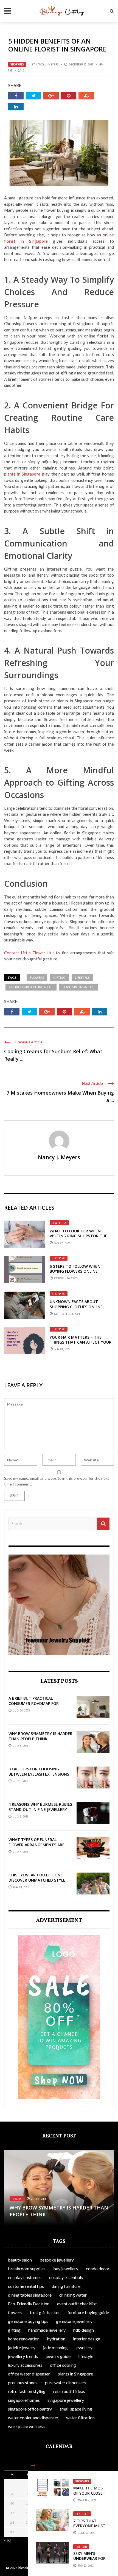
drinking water (73, 2295)
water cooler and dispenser (33, 2418)
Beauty (17, 2199)
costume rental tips (26, 2286)
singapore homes (24, 2400)
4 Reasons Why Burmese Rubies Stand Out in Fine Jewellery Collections (40, 1809)
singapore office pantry (30, 2409)
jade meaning (55, 2347)
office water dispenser (29, 2374)
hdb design (84, 2330)
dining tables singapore (30, 2295)
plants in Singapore (22, 474)
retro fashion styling (27, 2391)
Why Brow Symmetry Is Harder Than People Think (40, 1736)
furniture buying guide (88, 2312)
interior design (87, 2339)
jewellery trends (23, 2356)
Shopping (17, 64)
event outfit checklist (77, 2304)
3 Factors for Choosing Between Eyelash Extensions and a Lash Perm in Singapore (39, 1774)
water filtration (80, 2418)
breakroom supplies (27, 2269)
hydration (56, 2339)
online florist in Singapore (31, 987)
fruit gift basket (45, 2312)
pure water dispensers (66, 2382)
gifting (59, 978)
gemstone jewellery (74, 2321)
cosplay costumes (25, 2277)
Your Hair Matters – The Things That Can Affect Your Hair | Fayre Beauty (81, 1342)
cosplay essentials (66, 2277)
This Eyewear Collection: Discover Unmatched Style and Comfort (37, 1880)
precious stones (23, 2382)
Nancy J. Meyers (47, 64)
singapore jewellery (66, 2400)
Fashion (81, 2547)
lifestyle (82, 978)
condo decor (98, 2269)
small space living (76, 2409)
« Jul (8, 2540)
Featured (82, 2514)
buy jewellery (66, 2269)
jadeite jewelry (22, 2347)
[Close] (33, 2465)
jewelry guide (58, 2356)
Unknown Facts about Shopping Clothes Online (76, 1304)
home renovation (24, 2339)
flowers (37, 978)
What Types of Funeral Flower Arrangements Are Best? (36, 1844)
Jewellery (59, 1223)
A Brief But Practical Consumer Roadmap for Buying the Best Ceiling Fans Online (39, 1706)
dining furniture (66, 2286)
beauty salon (20, 2260)
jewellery (84, 2347)
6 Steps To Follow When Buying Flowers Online (75, 1269)
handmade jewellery (47, 2330)
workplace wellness (26, 2426)
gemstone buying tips (28, 2321)
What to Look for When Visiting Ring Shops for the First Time (78, 1236)
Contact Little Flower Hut (29, 953)
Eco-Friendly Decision (29, 2304)
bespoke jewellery (57, 2260)
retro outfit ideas (69, 2391)
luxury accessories (25, 2365)
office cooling (63, 2365)
